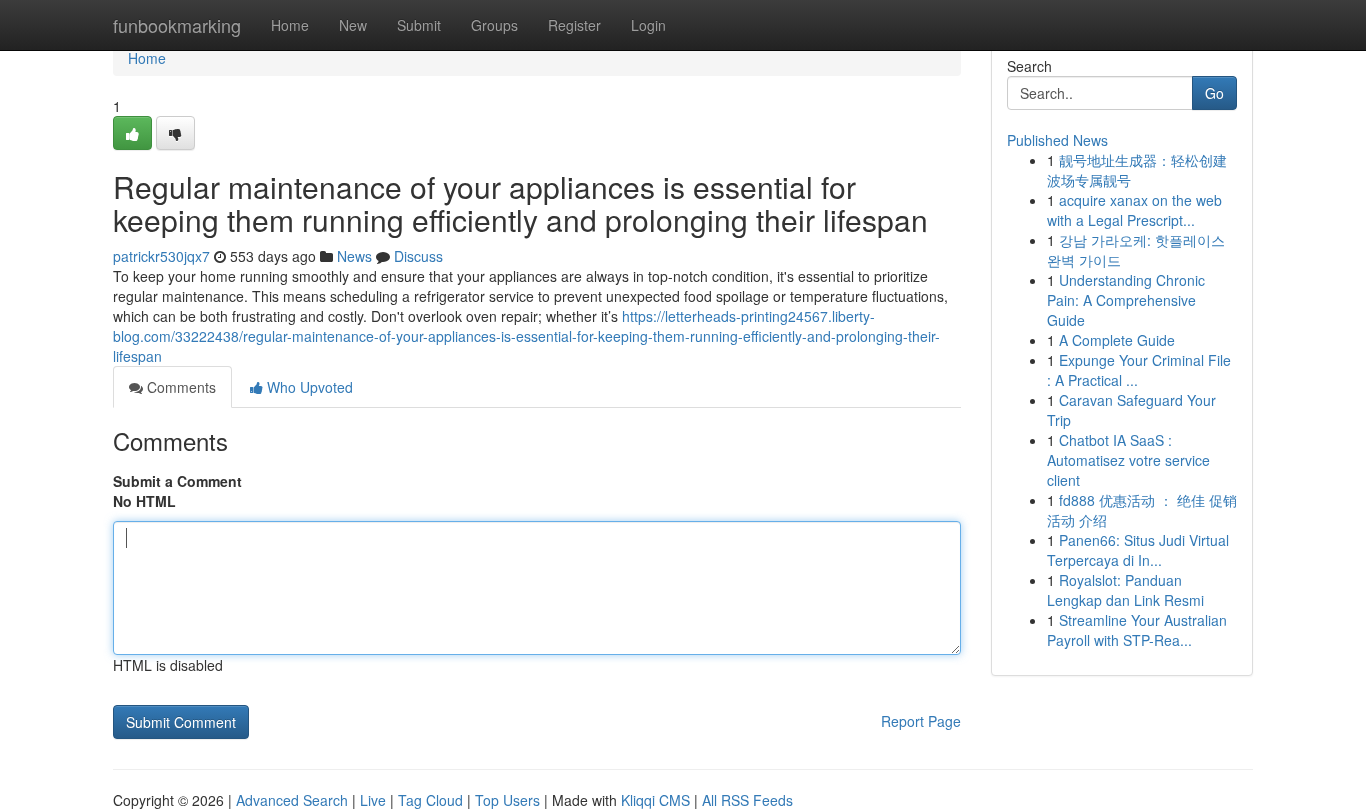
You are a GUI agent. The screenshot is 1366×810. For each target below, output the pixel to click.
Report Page (921, 721)
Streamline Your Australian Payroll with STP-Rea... (1137, 630)
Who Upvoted (308, 387)
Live (373, 800)
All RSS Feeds (747, 800)
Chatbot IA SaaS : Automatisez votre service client (1128, 460)
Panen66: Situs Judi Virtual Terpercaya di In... (1138, 550)
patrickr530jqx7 (161, 256)
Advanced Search (292, 800)
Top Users (507, 800)
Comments (179, 387)
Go (1214, 93)
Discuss (418, 256)
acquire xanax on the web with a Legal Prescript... (1134, 210)
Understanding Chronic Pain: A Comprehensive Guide (1126, 300)
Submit (419, 25)
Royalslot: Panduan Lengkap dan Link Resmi (1125, 590)
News (354, 256)
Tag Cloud (430, 800)
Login (648, 25)
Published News (1057, 140)
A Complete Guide (1117, 340)
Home (290, 25)
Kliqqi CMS (655, 800)
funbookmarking (177, 25)
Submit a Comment (177, 481)
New (353, 25)
